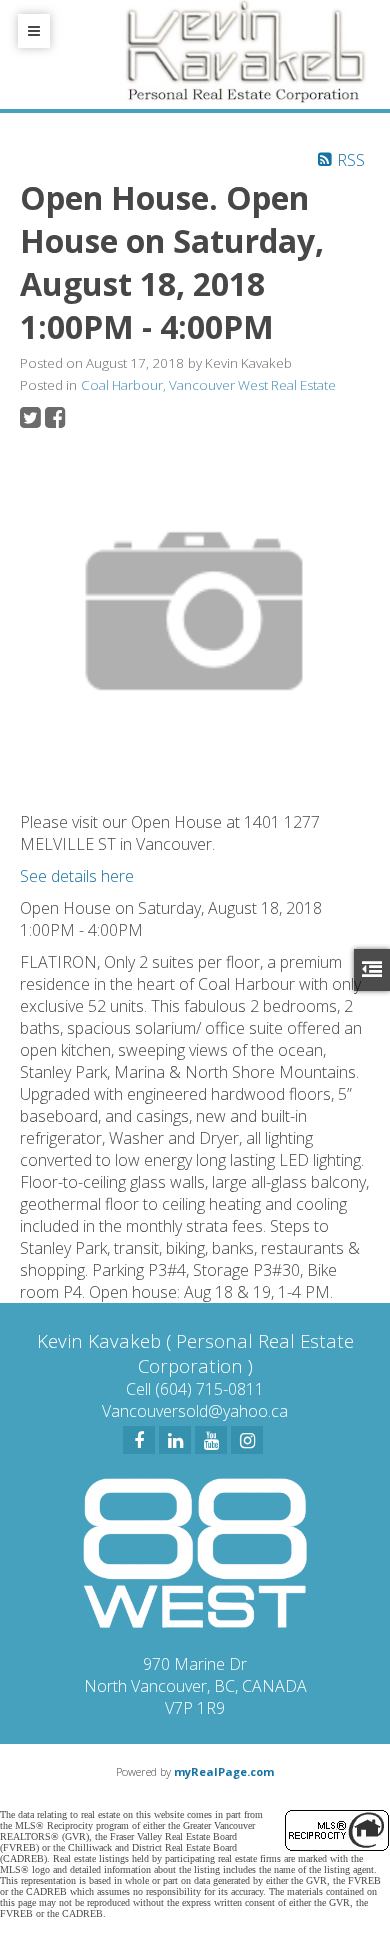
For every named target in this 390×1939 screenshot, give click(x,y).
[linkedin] (175, 1440)
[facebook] (139, 1440)
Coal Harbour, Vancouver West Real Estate (208, 385)
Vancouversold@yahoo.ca (195, 1411)
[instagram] (247, 1440)
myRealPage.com (224, 1771)
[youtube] (211, 1440)
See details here (77, 876)
